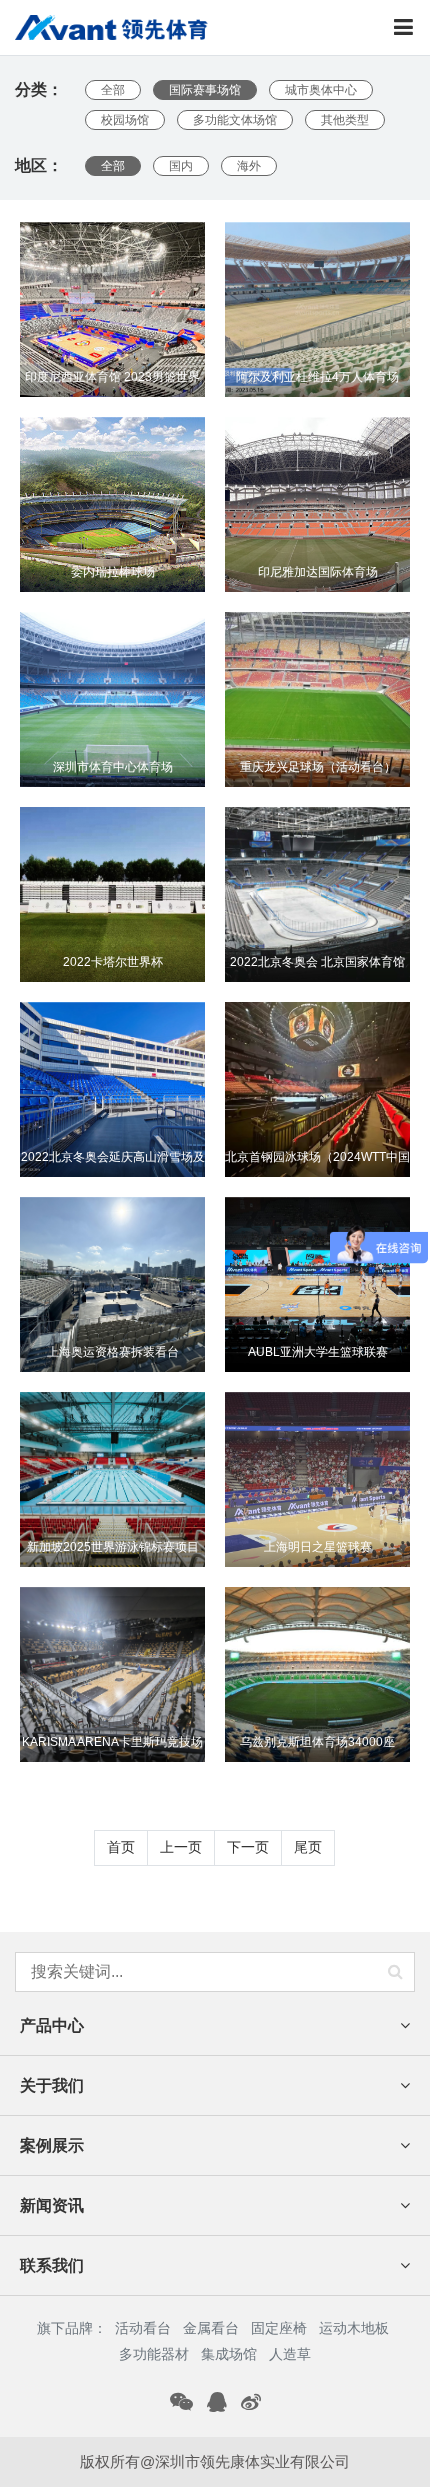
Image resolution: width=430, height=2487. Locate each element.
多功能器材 (154, 2354)
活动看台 (143, 2328)
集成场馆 (229, 2354)
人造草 (290, 2354)
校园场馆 (125, 120)
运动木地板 (354, 2328)
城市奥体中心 (321, 90)
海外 (249, 166)
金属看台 (211, 2328)
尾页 (308, 1847)
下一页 (248, 1847)
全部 (113, 90)
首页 (121, 1847)
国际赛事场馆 (205, 90)
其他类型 (345, 120)
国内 (181, 166)
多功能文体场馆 (235, 120)
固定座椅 (279, 2328)
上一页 (181, 1847)
